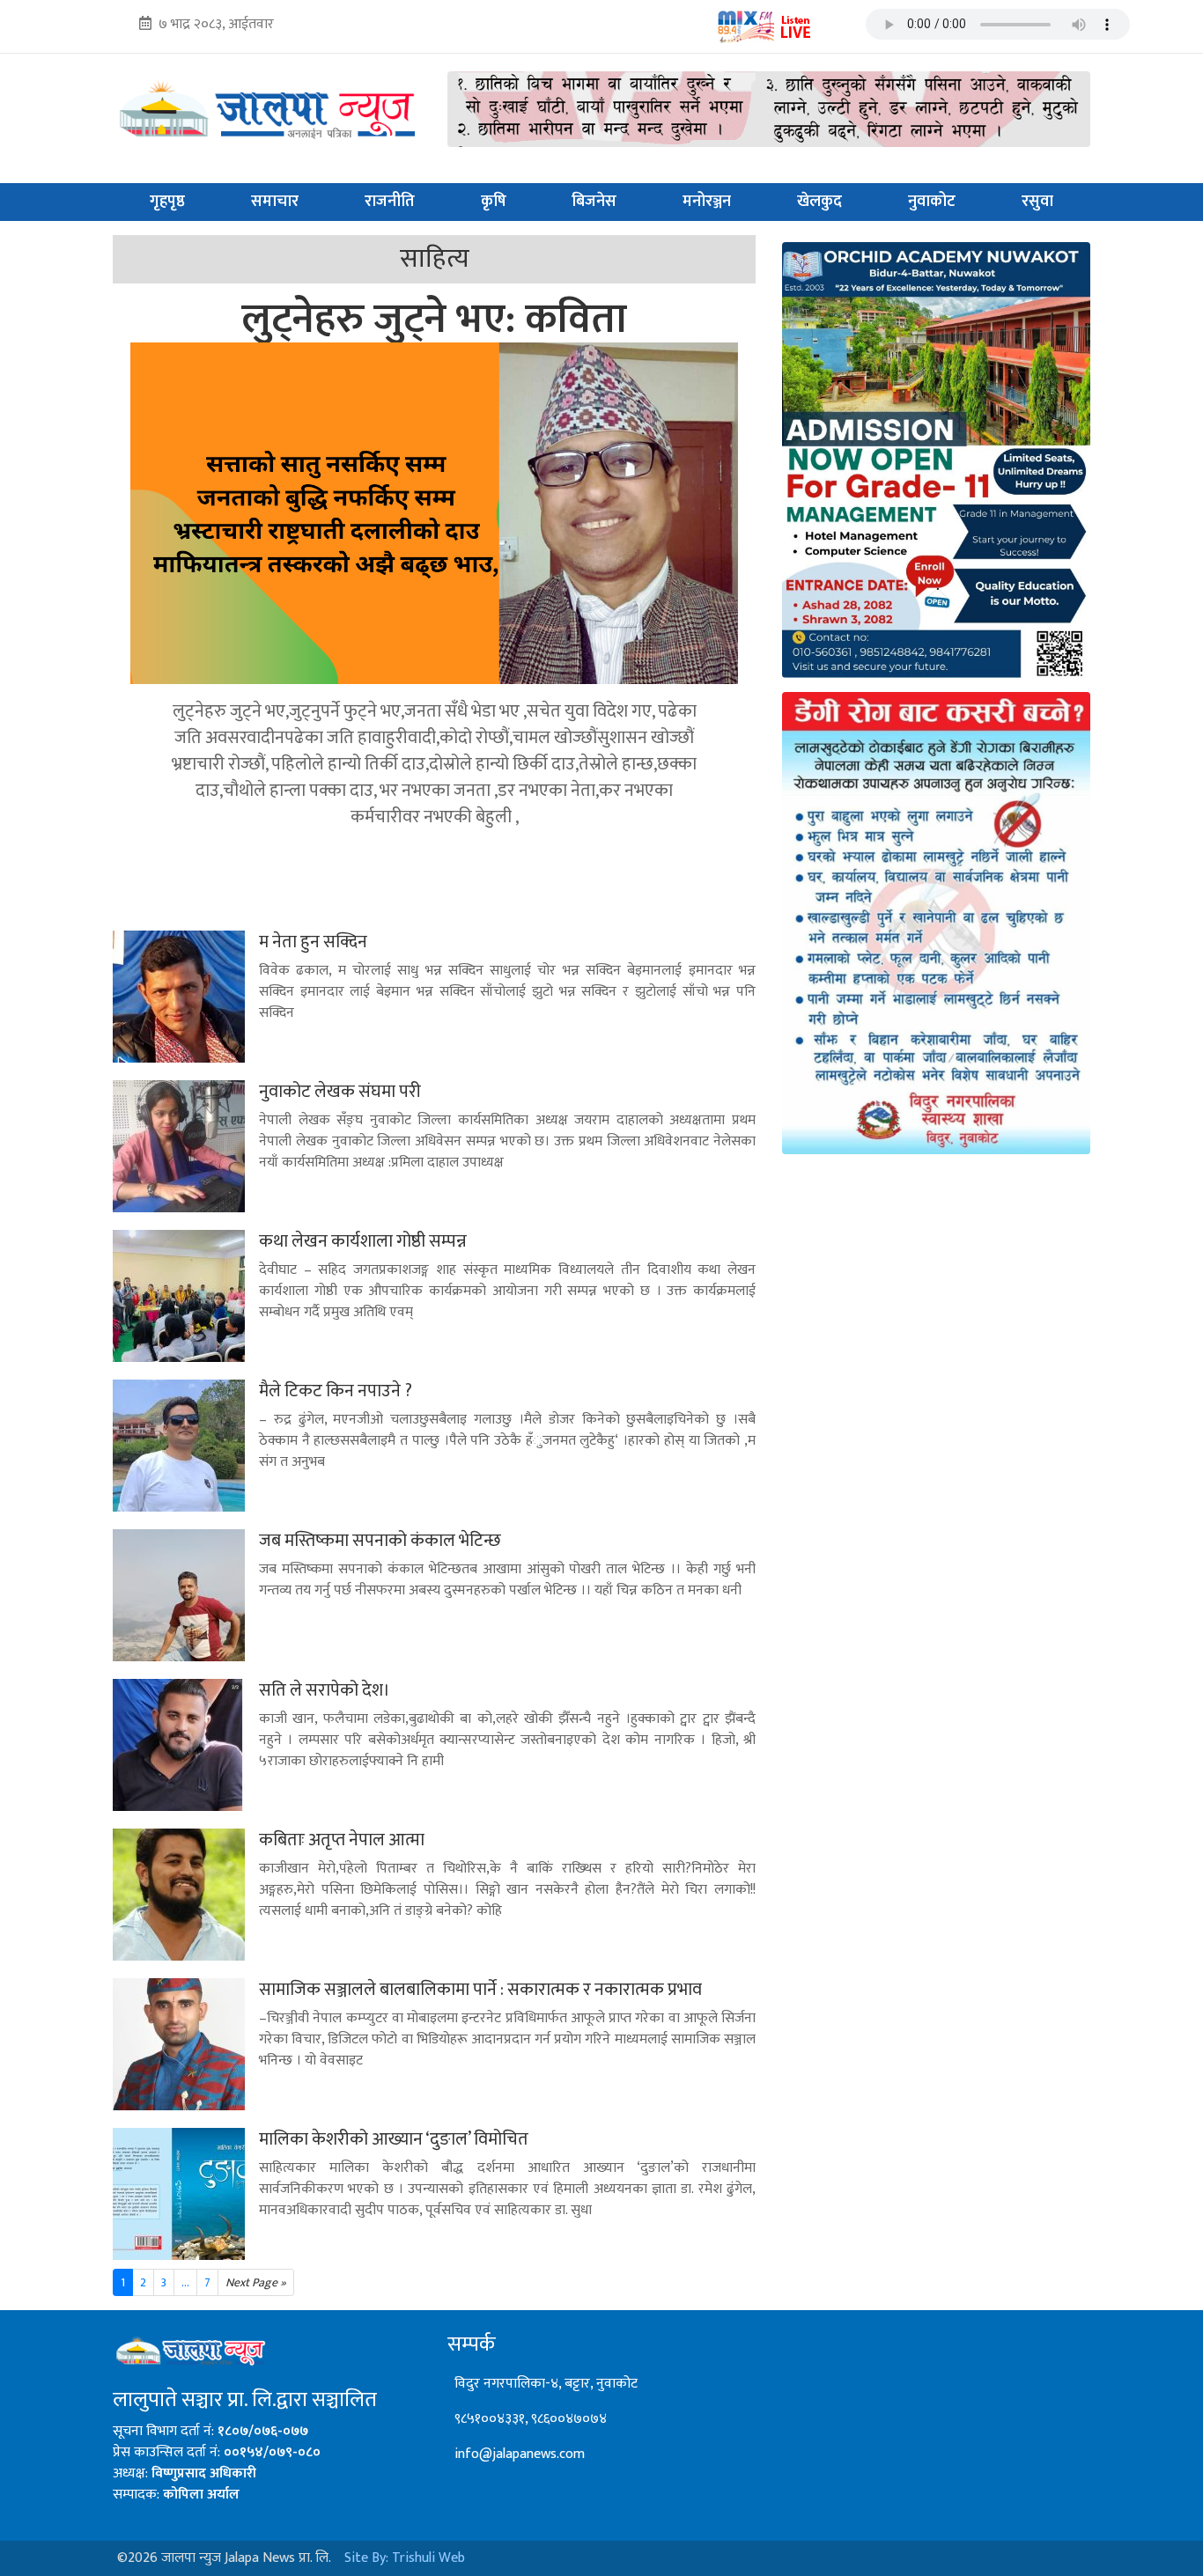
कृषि (494, 202)
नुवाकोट (932, 202)
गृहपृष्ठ (167, 202)
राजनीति (390, 202)
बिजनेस (594, 202)
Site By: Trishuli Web (405, 2558)
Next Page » (256, 2282)
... (185, 2282)
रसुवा (1037, 202)
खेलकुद (819, 202)
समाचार (275, 202)
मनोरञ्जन (707, 202)
